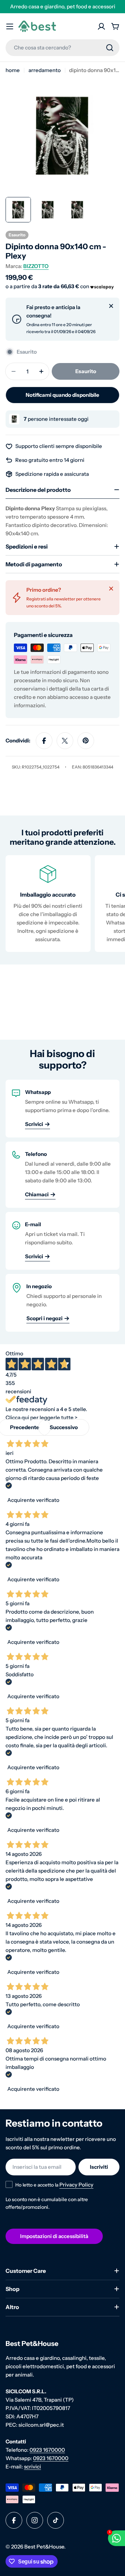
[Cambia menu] (10, 26)
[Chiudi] (111, 306)
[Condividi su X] (65, 741)
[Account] (101, 26)
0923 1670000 (47, 2450)
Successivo (64, 1427)
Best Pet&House (44, 2547)
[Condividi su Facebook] (44, 741)
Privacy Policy (76, 2185)
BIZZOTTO (36, 266)
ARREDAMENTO (45, 70)
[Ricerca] (110, 48)
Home (13, 70)
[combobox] (62, 48)
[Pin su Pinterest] (86, 741)
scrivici (32, 2467)
